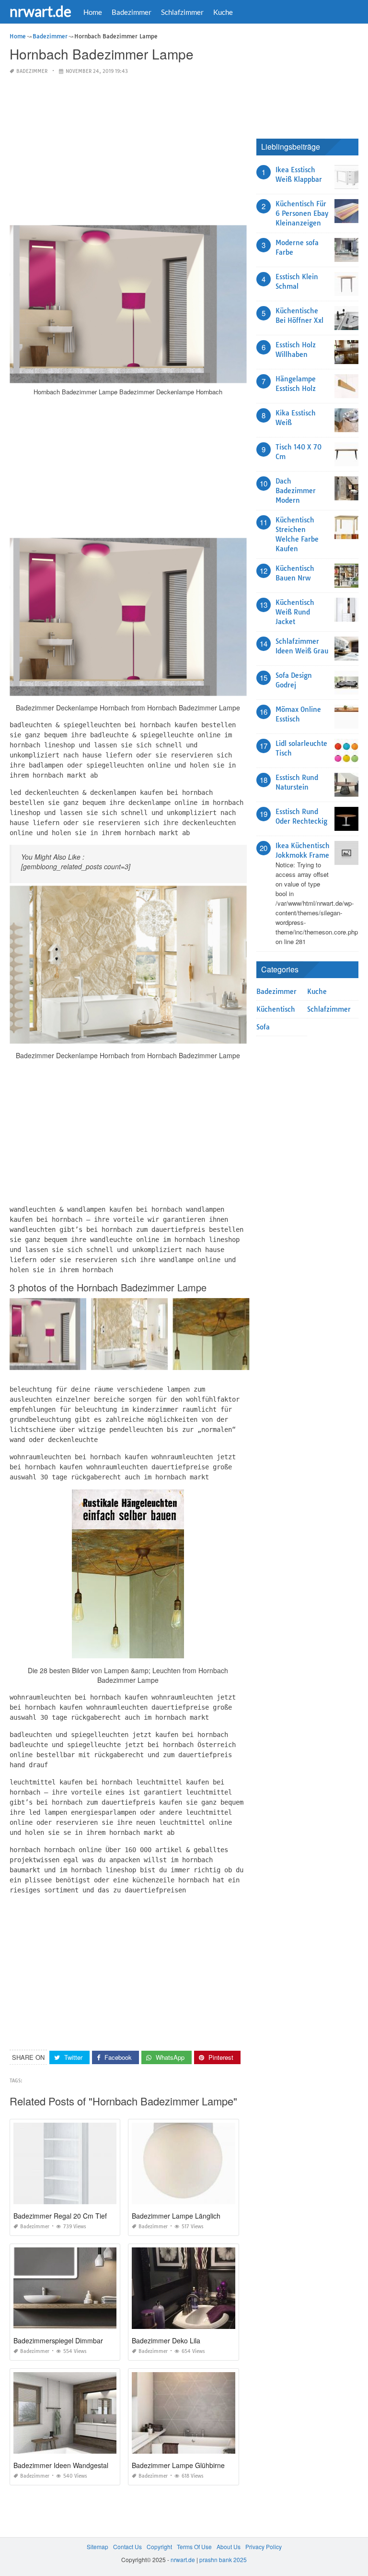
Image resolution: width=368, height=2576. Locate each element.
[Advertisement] (128, 151)
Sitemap (98, 2546)
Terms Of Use (194, 2546)
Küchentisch (276, 1009)
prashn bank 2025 (223, 2559)
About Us (229, 2546)
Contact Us (127, 2546)
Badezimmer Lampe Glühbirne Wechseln (194, 2465)
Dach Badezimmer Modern (296, 491)
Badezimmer (132, 12)
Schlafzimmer (182, 12)
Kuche (223, 12)
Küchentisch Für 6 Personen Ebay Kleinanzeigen (302, 213)
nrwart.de (40, 11)
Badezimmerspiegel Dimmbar (58, 2340)
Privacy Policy (264, 2546)
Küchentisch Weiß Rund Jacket (295, 612)
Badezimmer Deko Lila (166, 2340)
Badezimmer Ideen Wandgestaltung (68, 2465)
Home (93, 12)
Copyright (159, 2546)
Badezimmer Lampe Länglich (176, 2216)
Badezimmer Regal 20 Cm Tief (60, 2216)
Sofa (263, 1027)
